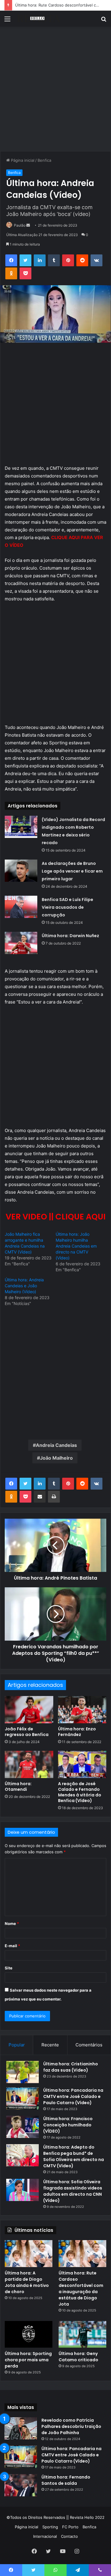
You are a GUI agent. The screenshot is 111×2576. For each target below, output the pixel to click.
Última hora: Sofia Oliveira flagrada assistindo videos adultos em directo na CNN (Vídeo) (73, 2191)
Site (9, 1968)
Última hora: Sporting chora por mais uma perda (28, 2360)
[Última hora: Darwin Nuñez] (21, 943)
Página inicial (22, 160)
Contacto (69, 2536)
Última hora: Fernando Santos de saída (66, 2480)
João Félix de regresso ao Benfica (27, 1732)
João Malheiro (56, 1458)
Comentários (89, 2045)
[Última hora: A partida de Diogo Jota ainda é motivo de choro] (29, 2254)
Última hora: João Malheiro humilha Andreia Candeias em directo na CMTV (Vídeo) (76, 1246)
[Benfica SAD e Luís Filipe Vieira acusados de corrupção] (21, 907)
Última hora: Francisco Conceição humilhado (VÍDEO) (68, 2125)
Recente (50, 2045)
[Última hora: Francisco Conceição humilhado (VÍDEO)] (22, 2127)
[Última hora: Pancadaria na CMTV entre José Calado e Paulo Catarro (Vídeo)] (22, 2098)
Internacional (45, 2536)
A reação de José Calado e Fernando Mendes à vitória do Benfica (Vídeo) (80, 1792)
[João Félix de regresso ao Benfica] (29, 1710)
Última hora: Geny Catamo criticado (78, 2357)
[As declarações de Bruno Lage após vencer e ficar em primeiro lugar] (21, 871)
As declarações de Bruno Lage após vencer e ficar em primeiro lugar (72, 871)
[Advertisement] (55, 91)
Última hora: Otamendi (18, 1786)
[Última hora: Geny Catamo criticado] (82, 2334)
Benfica (44, 160)
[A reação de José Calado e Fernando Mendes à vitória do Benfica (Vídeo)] (82, 1764)
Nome (12, 1923)
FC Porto (70, 2527)
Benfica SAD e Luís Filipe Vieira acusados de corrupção (67, 907)
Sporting (50, 2527)
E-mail (12, 1946)
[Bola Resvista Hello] (38, 19)
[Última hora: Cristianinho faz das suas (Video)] (22, 2072)
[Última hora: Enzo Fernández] (82, 1710)
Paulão (20, 225)
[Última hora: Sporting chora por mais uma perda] (29, 2334)
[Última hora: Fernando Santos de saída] (21, 2485)
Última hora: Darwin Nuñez (70, 936)
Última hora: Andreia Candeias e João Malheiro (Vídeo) (24, 1286)
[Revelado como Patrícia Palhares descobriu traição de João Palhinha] (21, 2428)
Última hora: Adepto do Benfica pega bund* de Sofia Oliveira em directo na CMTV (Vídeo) (74, 2156)
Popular (17, 2045)
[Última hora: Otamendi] (29, 1764)
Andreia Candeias (56, 1445)
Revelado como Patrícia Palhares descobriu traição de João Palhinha (71, 2426)
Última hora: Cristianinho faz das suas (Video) (71, 2067)
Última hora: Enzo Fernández (77, 1732)
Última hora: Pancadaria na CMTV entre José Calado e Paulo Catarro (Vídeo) (73, 2096)
